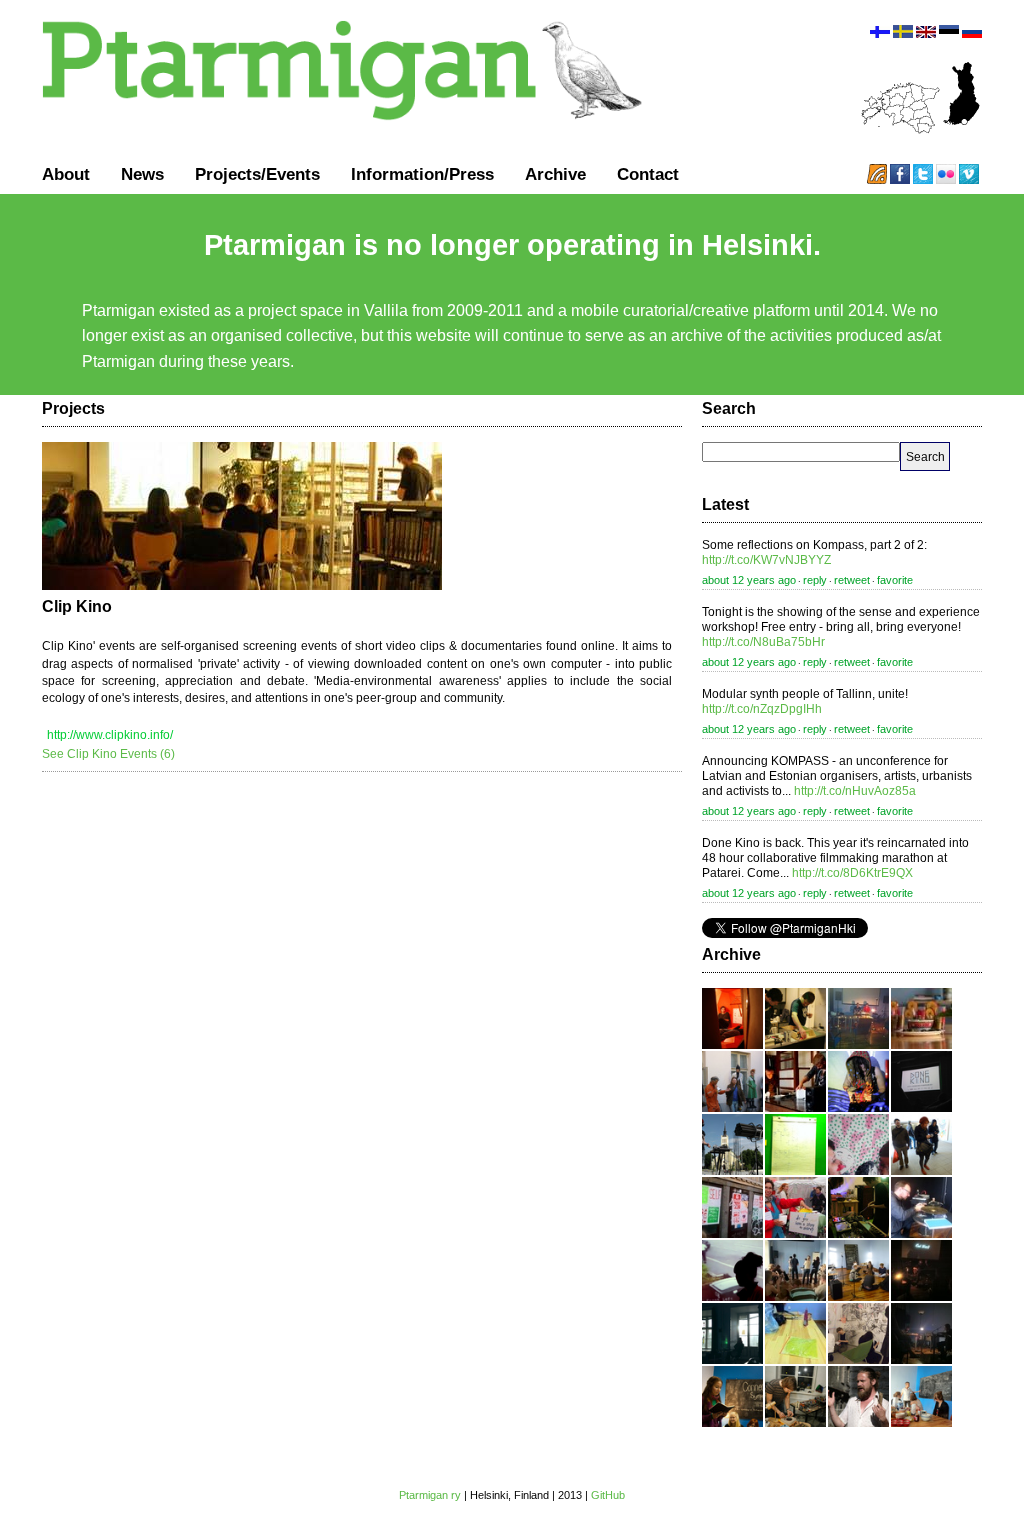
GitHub (608, 1495)
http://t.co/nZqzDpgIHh (762, 709)
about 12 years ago (749, 580)
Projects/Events (257, 174)
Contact (648, 174)
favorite (895, 580)
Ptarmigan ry (430, 1495)
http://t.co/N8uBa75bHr (763, 642)
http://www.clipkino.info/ (110, 735)
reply (815, 580)
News (142, 174)
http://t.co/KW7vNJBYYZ (766, 560)
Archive (555, 174)
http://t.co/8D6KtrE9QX (852, 873)
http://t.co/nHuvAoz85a (855, 791)
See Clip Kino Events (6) (108, 754)
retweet (852, 580)
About (66, 174)
